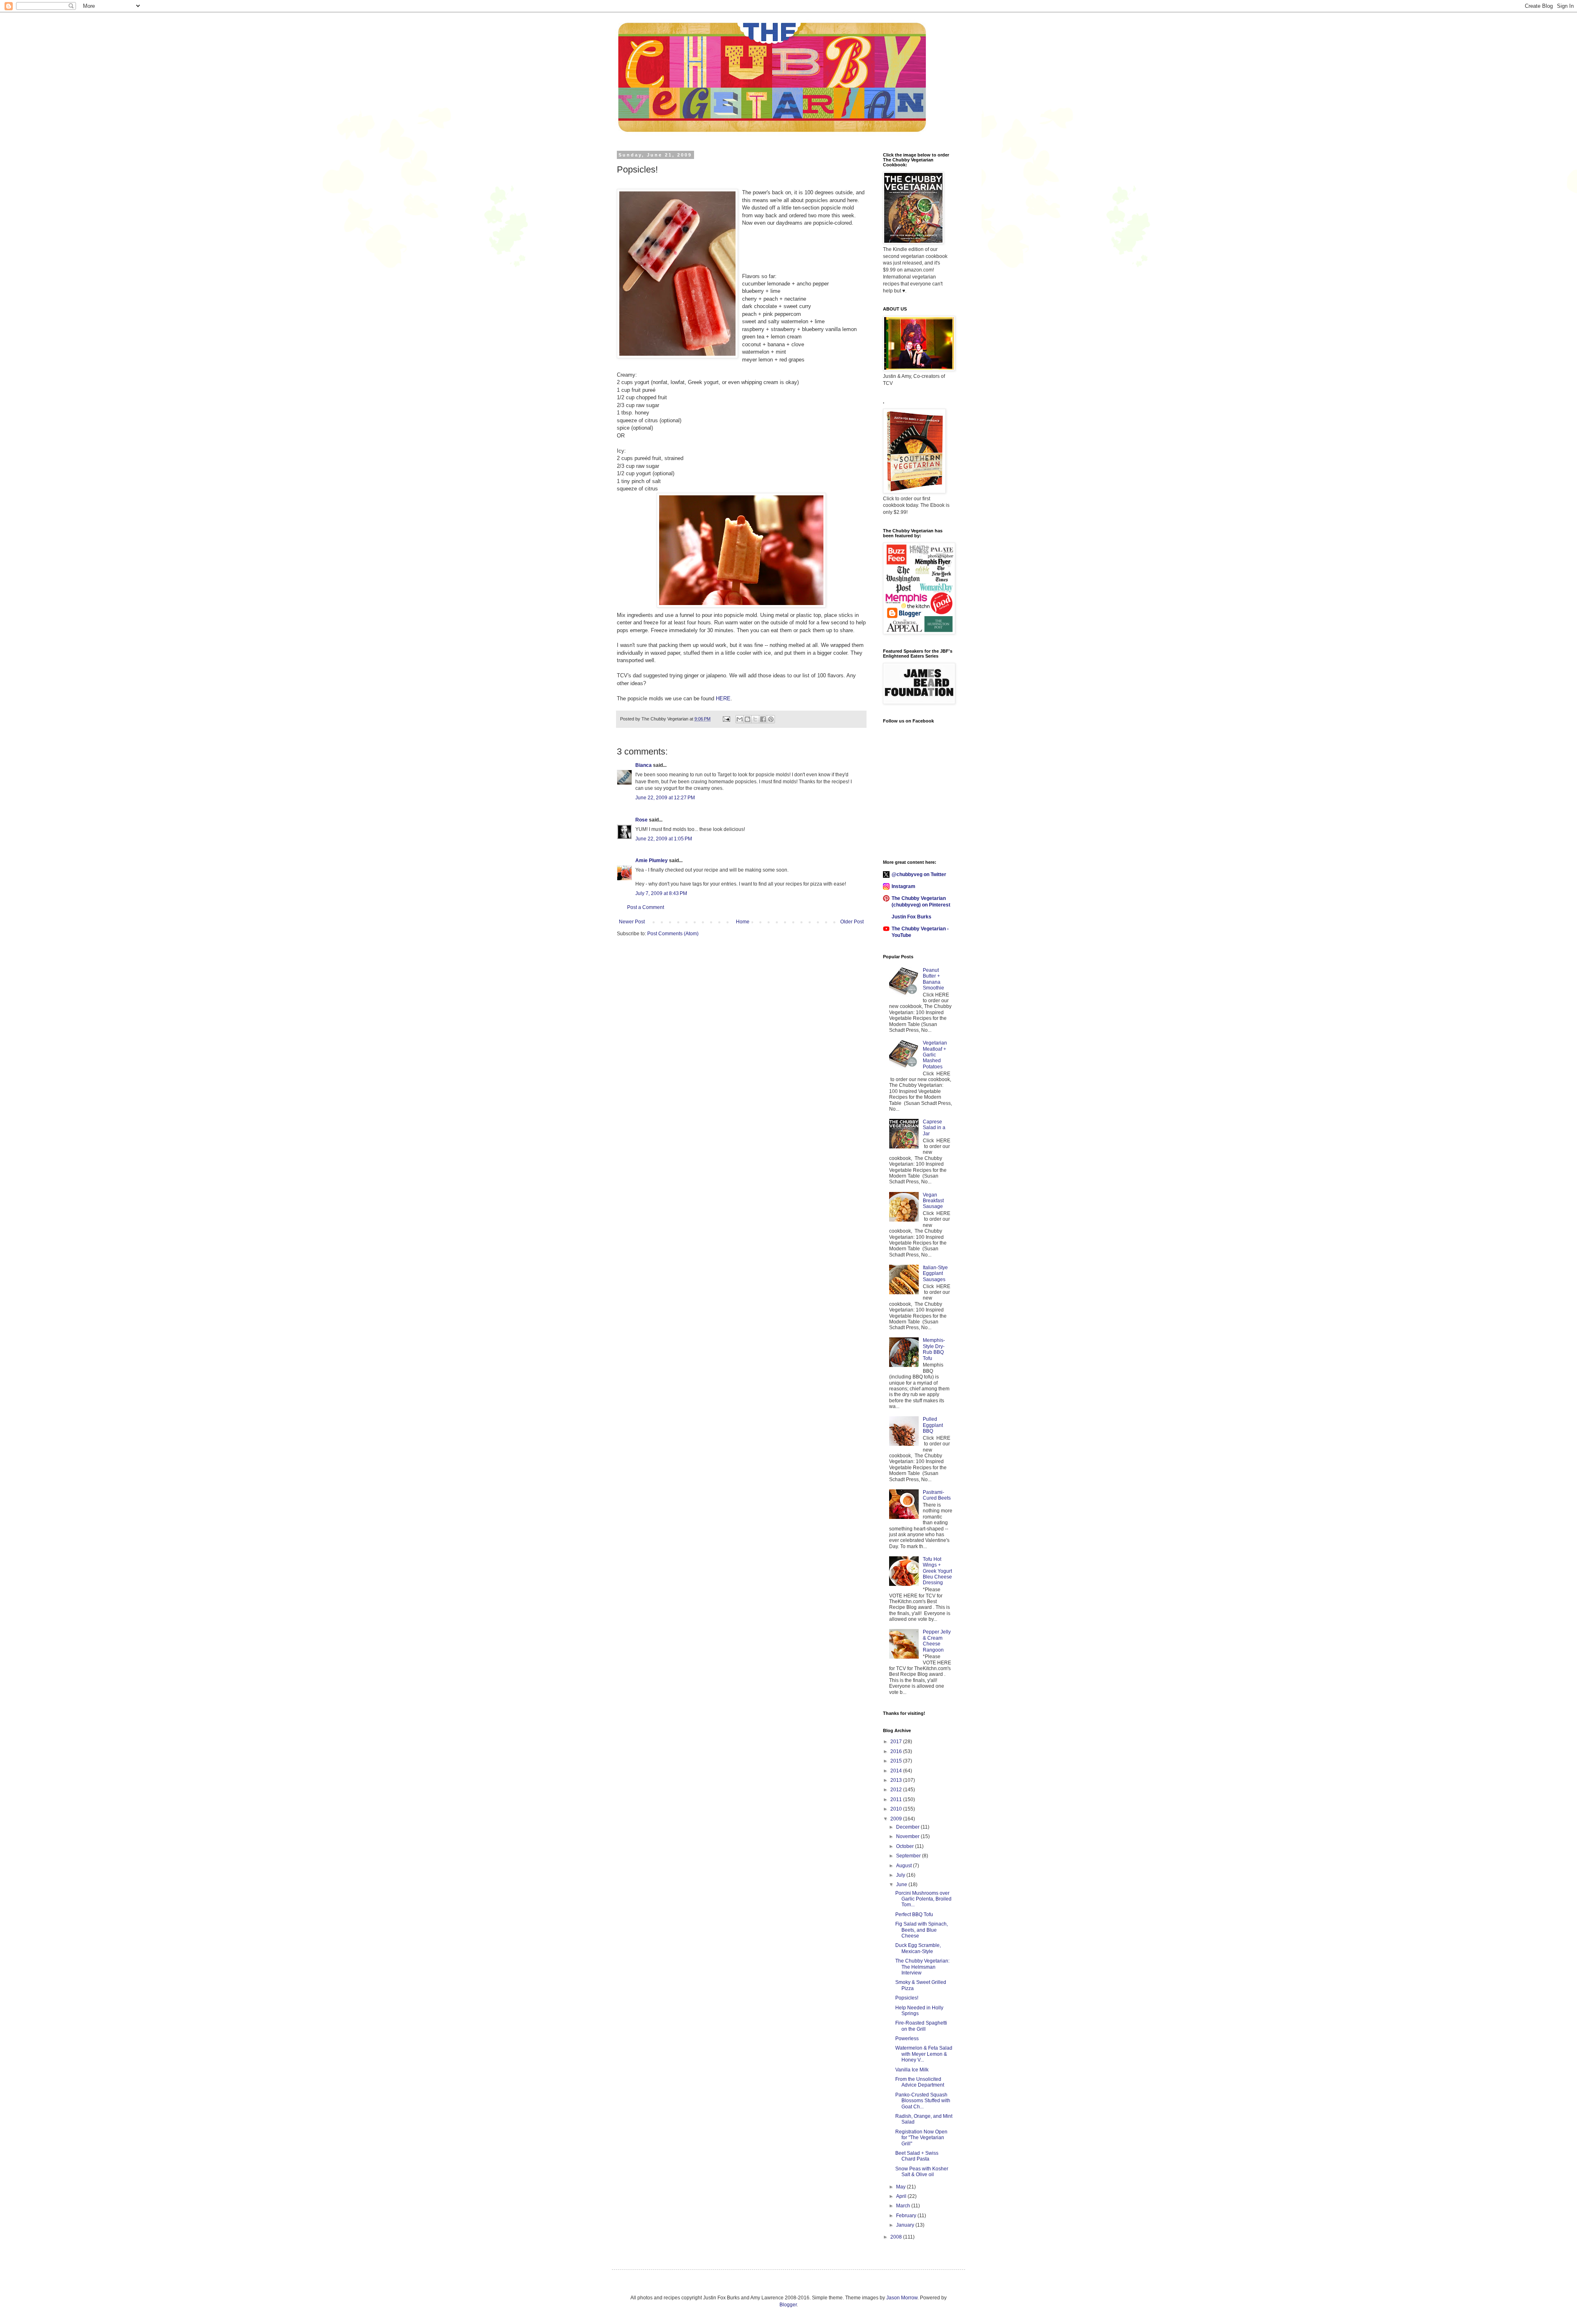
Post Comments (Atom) (673, 934)
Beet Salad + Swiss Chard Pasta (917, 2156)
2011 (897, 1799)
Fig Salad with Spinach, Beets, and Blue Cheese (922, 1930)
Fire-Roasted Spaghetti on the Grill (921, 2026)
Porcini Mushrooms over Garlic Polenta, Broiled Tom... (923, 1899)
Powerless (907, 2039)
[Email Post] (726, 719)
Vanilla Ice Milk (912, 2070)
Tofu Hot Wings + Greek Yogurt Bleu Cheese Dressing (937, 1571)
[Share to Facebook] (763, 719)
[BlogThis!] (747, 719)
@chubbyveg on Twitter (919, 874)
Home (743, 922)
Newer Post (632, 922)
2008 (897, 2237)
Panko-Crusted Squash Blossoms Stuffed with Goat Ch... (923, 2101)
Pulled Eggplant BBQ (933, 1425)
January (906, 2225)
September (909, 1856)
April (902, 2196)
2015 (897, 1761)
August (905, 1866)
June (902, 1885)
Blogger (788, 2305)
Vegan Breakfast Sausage (933, 1201)
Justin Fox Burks (911, 917)
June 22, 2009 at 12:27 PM (665, 798)
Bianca (644, 765)
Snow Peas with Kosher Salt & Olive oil (922, 2172)
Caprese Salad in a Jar (934, 1128)
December (908, 1827)
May (901, 2187)
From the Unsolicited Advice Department (920, 2082)
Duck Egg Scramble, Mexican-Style (918, 1948)
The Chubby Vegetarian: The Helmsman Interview (922, 1967)
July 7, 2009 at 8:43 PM (661, 893)
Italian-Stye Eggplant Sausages (935, 1274)
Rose (641, 820)
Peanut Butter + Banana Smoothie (933, 979)
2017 (897, 1742)
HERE (723, 698)
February (907, 2216)
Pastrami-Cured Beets (937, 1495)
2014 (897, 1771)
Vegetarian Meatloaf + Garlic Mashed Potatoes (935, 1055)
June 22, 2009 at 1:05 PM (664, 839)
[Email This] (740, 719)
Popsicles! (907, 1998)
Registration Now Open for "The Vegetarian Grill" (921, 2138)
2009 (897, 1819)
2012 (897, 1790)
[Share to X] (755, 719)
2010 (897, 1809)
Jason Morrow (902, 2298)
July (901, 1875)
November (908, 1836)
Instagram (903, 886)
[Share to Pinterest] (771, 719)
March (904, 2206)
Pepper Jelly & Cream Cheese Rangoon (937, 1641)
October (906, 1846)
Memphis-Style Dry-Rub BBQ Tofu (934, 1349)
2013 (897, 1780)
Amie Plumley (652, 861)
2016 (897, 1751)
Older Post (852, 922)
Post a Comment (646, 907)
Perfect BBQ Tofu (914, 1914)
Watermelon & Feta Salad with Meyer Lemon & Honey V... (924, 2054)
